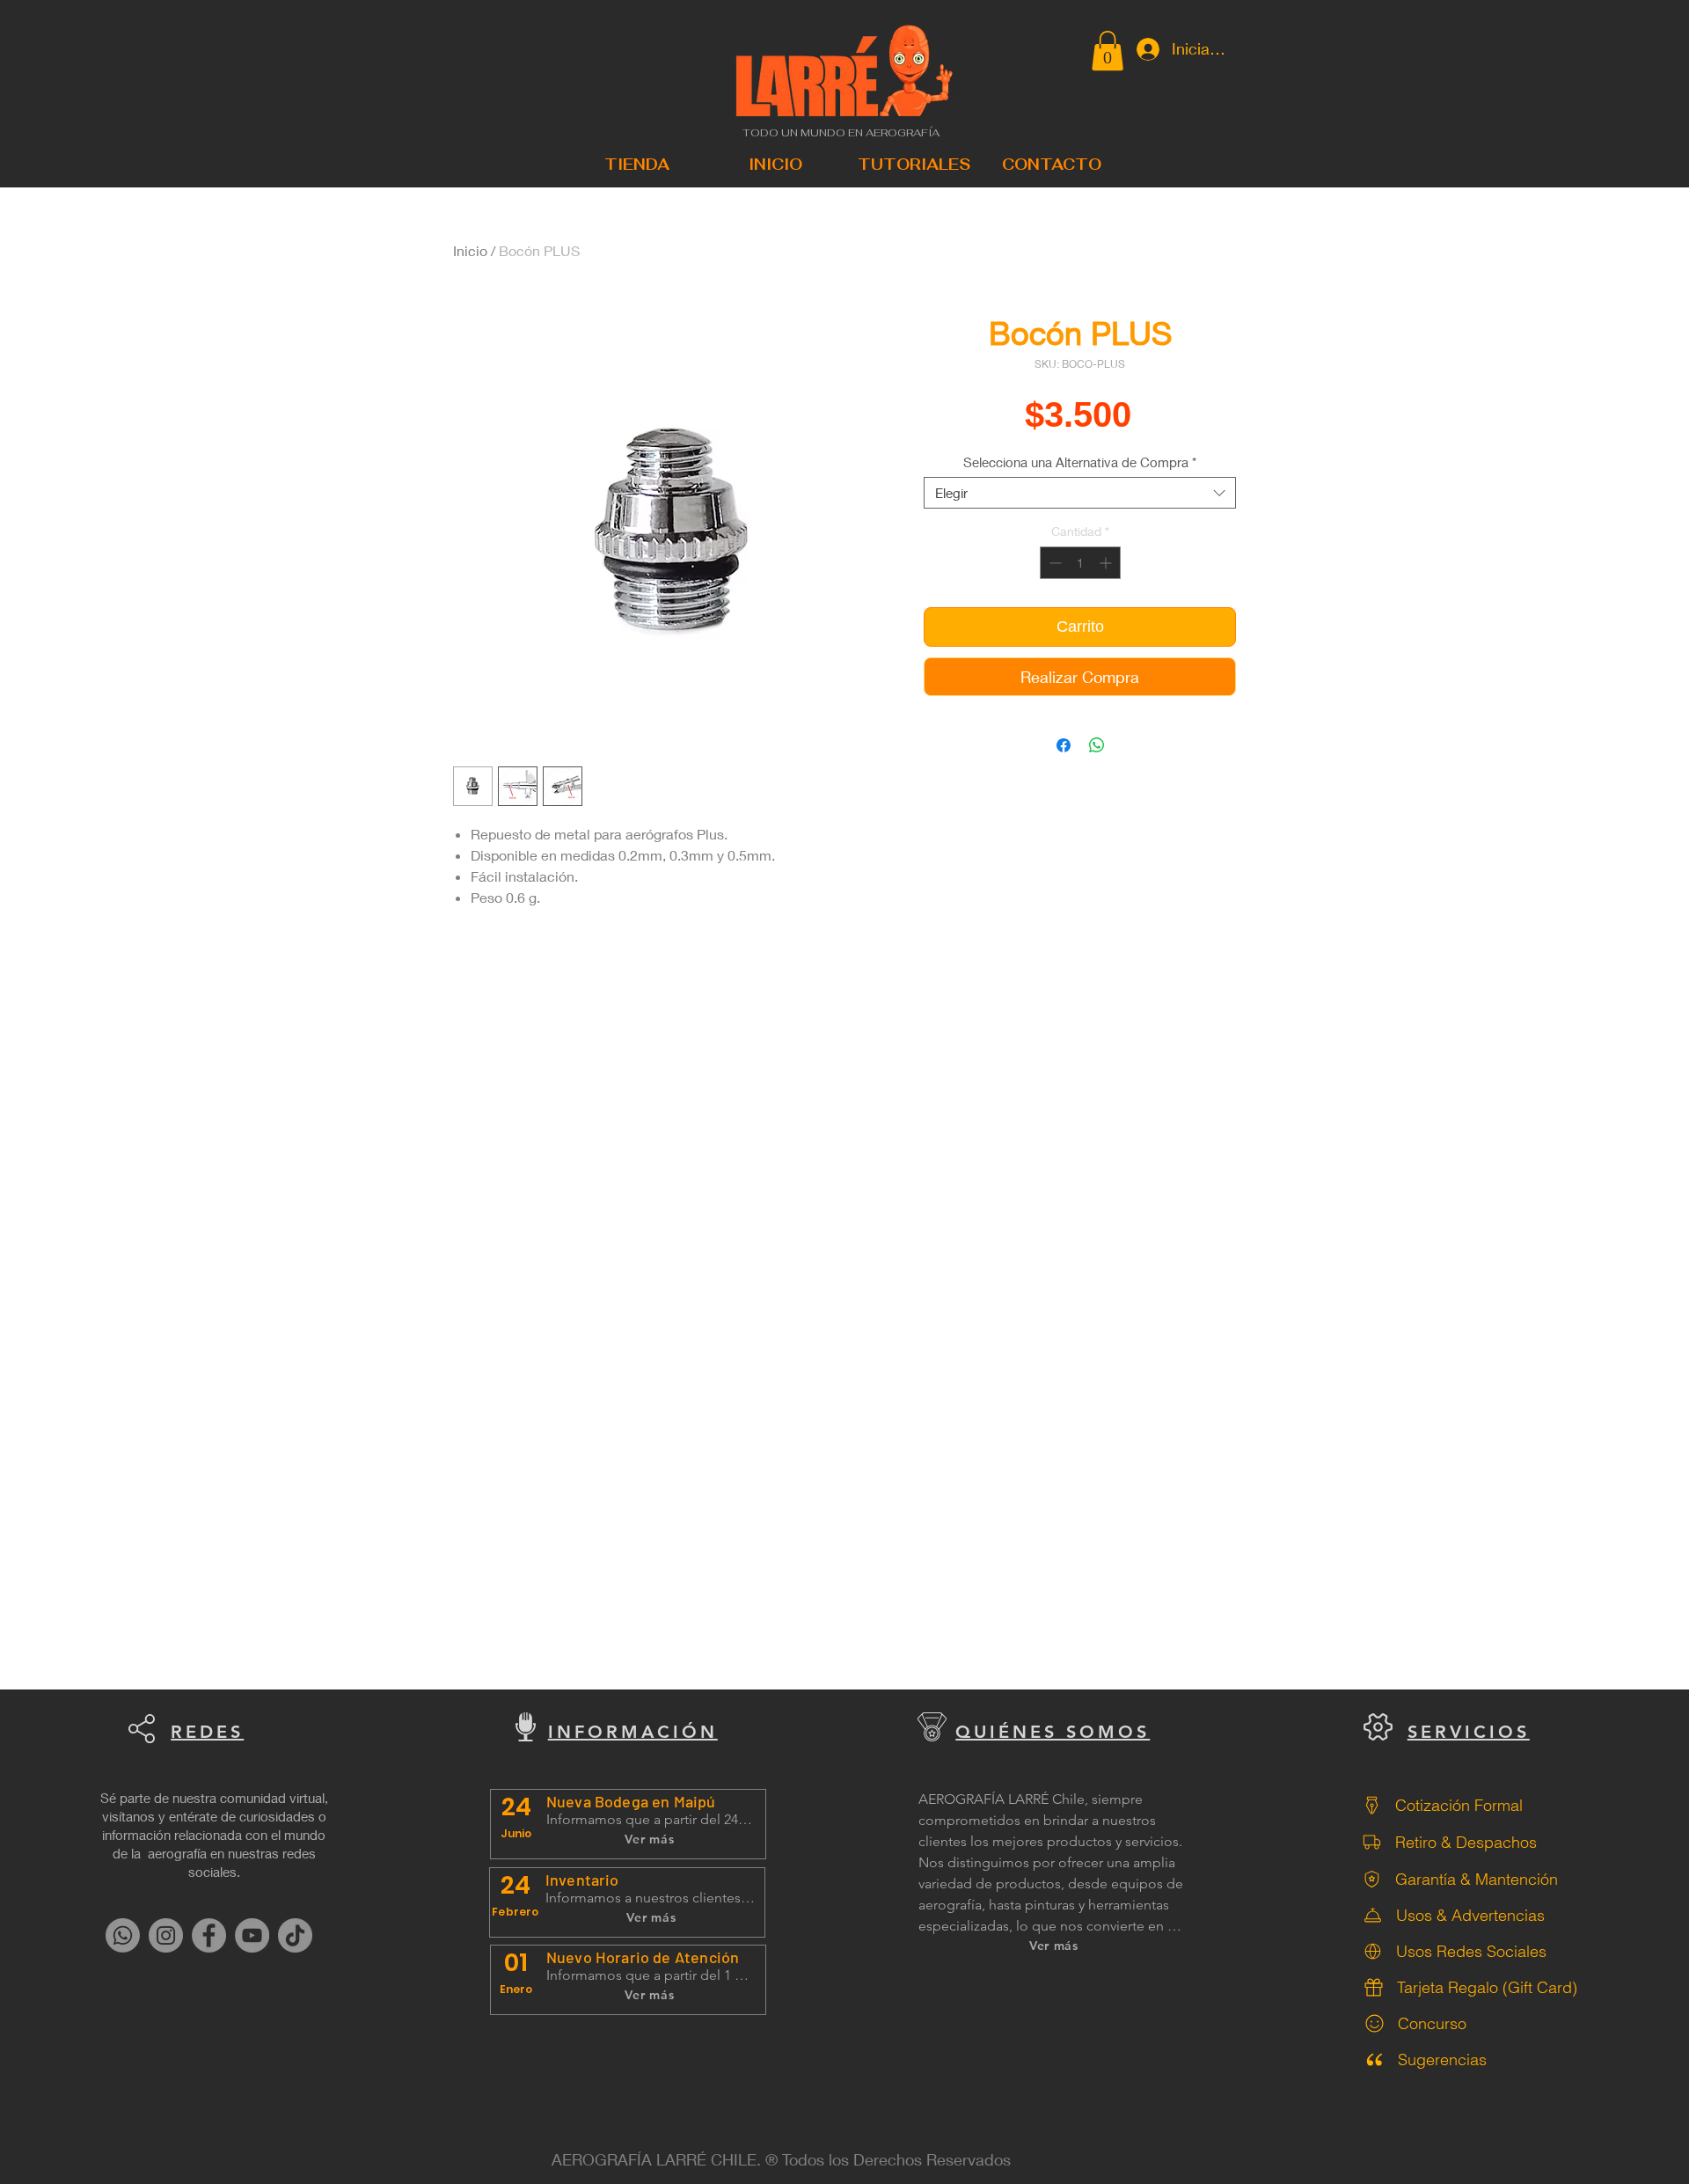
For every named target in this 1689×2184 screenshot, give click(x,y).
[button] (1108, 51)
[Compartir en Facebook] (1064, 745)
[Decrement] (1053, 563)
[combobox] (1080, 493)
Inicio (470, 250)
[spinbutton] (1080, 563)
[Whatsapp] (123, 1935)
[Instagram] (166, 1935)
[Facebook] (209, 1935)
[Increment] (1107, 563)
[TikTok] (295, 1935)
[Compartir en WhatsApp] (1097, 745)
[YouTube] (252, 1935)
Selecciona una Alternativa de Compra (1080, 462)
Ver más (649, 1839)
